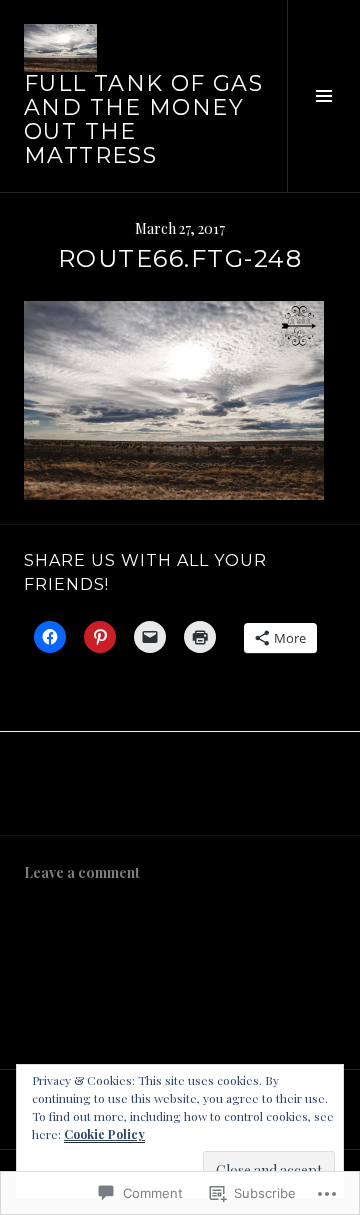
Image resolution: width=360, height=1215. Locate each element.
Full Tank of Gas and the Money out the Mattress (143, 119)
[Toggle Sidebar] (323, 96)
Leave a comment (82, 872)
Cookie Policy (104, 1134)
